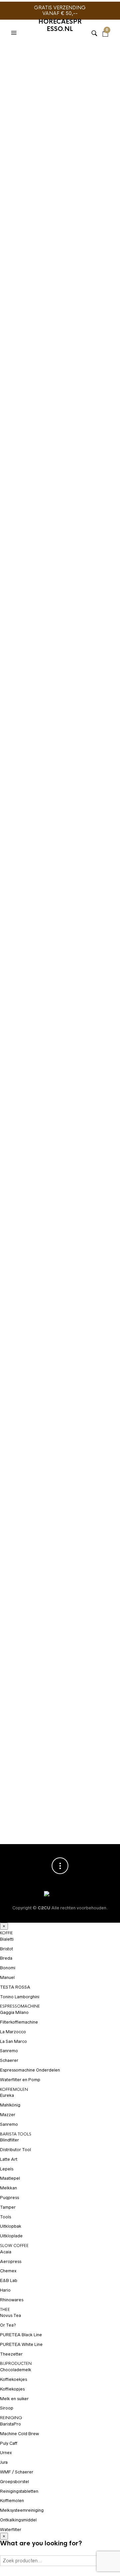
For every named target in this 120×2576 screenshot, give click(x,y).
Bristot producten (85, 477)
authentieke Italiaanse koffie (58, 449)
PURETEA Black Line (21, 2335)
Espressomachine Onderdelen (30, 2070)
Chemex (8, 2271)
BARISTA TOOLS (16, 2134)
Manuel (7, 1977)
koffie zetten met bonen (38, 510)
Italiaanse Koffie (66, 1780)
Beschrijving (60, 586)
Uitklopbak (11, 2226)
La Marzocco (13, 2032)
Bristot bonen (47, 466)
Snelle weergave (103, 1505)
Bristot (18, 466)
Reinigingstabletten (19, 2491)
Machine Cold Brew (19, 2434)
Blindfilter (9, 2140)
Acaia (6, 2252)
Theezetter (11, 2354)
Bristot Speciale (28, 483)
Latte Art (9, 2159)
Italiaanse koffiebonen (37, 505)
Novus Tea (10, 2315)
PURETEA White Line (21, 2344)
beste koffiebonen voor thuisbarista (54, 460)
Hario (5, 2290)
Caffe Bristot (58, 488)
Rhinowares (12, 2300)
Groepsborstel (14, 2482)
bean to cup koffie (83, 455)
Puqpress (9, 2198)
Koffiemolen (12, 2501)
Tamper (8, 2207)
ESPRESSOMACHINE (20, 2006)
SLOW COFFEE (14, 2246)
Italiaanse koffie (68, 499)
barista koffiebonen (34, 455)
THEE (5, 2310)
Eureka (7, 2095)
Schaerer (9, 2060)
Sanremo (9, 2051)
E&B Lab (9, 2280)
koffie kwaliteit (86, 505)
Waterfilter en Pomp (20, 2080)
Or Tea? (8, 2325)
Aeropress (11, 2261)
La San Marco (13, 2041)
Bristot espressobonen (38, 472)
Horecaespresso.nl (60, 25)
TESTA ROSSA (15, 1987)
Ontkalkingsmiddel (18, 2520)
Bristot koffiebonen (34, 477)
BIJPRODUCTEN (16, 2364)
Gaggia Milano (14, 2012)
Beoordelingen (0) (60, 614)
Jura (4, 2462)
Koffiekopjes (12, 2389)
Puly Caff (9, 2443)
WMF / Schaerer (17, 2472)
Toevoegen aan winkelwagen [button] (103, 1766)
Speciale (52, 516)
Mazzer (8, 2115)
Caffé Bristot (43, 831)
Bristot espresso (88, 466)
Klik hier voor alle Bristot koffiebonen (49, 323)
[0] (105, 25)
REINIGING (11, 2418)
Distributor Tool (15, 2150)
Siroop (7, 2408)
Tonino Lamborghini (20, 1997)
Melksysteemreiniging (22, 2510)
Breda (6, 1958)
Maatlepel (10, 2178)
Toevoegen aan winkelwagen (55, 383)
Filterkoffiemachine (19, 2022)
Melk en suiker (14, 2399)
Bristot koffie (86, 472)
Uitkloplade (11, 2236)
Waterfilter (11, 2530)
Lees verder (103, 1494)
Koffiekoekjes (13, 2379)
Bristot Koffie (59, 436)
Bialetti (7, 1939)
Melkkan (8, 2188)
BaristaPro (10, 2424)
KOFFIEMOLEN (14, 2090)
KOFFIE (6, 1933)
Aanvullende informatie (60, 600)
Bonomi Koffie (26, 1507)
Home (13, 51)
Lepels (7, 2169)
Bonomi (8, 1968)
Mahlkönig (10, 2105)
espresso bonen (50, 494)
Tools (5, 2217)
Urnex (6, 2453)
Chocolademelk (16, 2370)
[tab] (60, 586)
